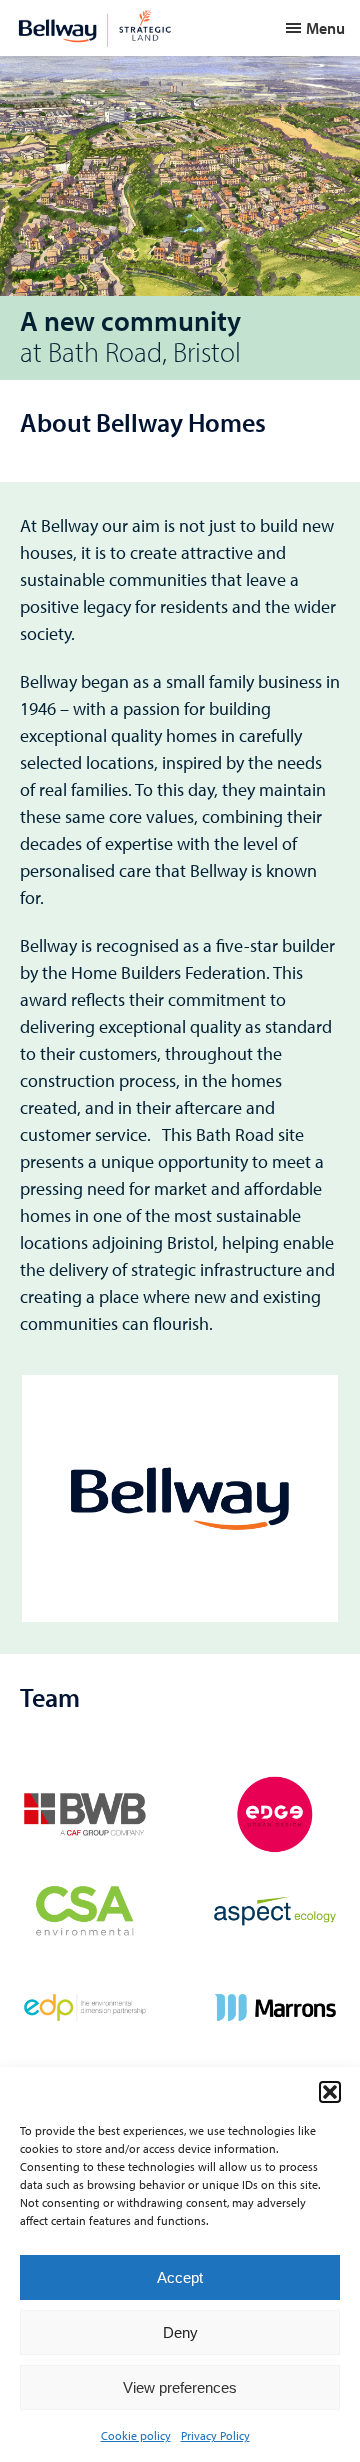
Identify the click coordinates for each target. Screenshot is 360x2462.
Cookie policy (136, 2435)
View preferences (180, 2387)
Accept (180, 2277)
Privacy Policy (215, 2435)
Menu (325, 28)
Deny (180, 2332)
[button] (330, 2092)
